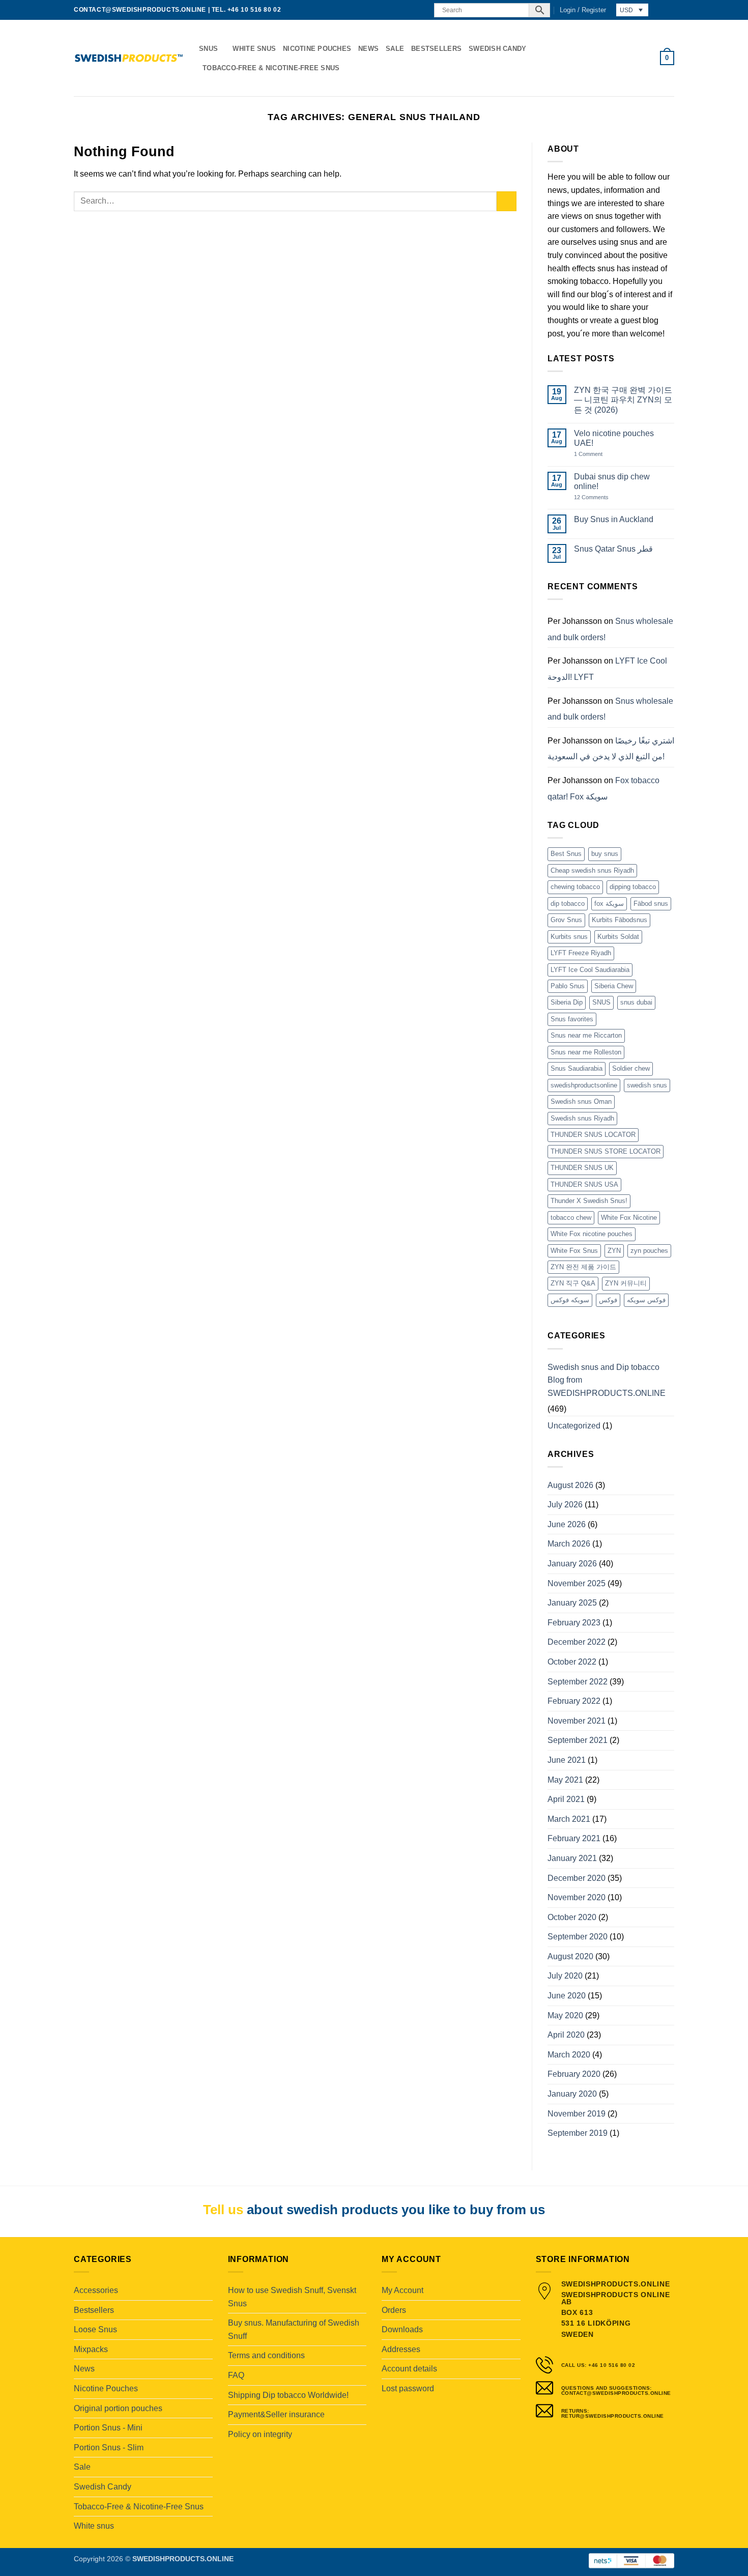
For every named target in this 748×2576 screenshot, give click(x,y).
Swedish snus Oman (581, 1101)
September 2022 (578, 1682)
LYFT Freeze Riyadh (581, 953)
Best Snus (566, 854)
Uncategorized (574, 1426)
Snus (208, 49)
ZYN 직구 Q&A (573, 1283)
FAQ (236, 2375)
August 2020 (570, 1956)
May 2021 (565, 1780)
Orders (394, 2310)
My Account (402, 2290)
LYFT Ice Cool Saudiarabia (590, 970)
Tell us (223, 2210)
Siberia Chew (614, 986)
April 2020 (566, 2035)
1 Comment (599, 454)
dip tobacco (568, 904)
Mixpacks (91, 2349)
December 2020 (577, 1878)
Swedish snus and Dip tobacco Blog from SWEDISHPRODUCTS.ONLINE (607, 1380)
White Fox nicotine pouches (592, 1234)
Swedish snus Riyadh (582, 1118)
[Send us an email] (411, 10)
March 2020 (569, 2055)
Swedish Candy (497, 49)
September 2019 (578, 2133)
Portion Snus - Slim (109, 2448)
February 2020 (574, 2074)
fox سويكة (609, 904)
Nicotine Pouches (317, 49)
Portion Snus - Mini (108, 2428)
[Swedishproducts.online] (129, 58)
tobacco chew (571, 1218)
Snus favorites (572, 1019)
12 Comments (599, 497)
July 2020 (565, 1976)
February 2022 (574, 1701)
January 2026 (572, 1564)
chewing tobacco (575, 887)
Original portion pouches (118, 2408)
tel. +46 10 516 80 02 (247, 10)
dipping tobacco (633, 887)
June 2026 (567, 1524)
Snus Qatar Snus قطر (613, 549)
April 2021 (566, 1799)
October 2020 (572, 1917)
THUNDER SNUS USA (584, 1184)
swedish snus (647, 1085)
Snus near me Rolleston (586, 1052)
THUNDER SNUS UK (582, 1168)
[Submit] (507, 201)
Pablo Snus (568, 986)
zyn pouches (649, 1251)
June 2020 (567, 1996)
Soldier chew (631, 1068)
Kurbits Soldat (618, 937)
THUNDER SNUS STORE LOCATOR (606, 1151)
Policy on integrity (260, 2434)
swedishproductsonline (584, 1085)
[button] (583, 10)
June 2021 (567, 1760)
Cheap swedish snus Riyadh (592, 870)
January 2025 (572, 1603)
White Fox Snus (574, 1251)
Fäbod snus (651, 904)
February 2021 (574, 1838)
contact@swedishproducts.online (140, 10)
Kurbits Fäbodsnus (620, 920)
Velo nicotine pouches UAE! (614, 438)
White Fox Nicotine (629, 1218)
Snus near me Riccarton (586, 1035)
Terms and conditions (266, 2355)
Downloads (402, 2329)
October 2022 (572, 1662)
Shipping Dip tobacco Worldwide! (288, 2395)
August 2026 (570, 1485)
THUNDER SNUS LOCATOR (593, 1135)
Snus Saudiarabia (577, 1068)
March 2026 (569, 1544)
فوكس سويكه (646, 1300)
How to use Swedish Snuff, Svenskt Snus (292, 2297)
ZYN (614, 1251)
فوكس (608, 1300)
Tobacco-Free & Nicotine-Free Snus (271, 68)
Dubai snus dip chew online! (612, 481)
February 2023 (574, 1623)
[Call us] (420, 10)
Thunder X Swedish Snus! (589, 1201)
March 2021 (569, 1819)
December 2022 (577, 1642)
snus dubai (636, 1002)
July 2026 (565, 1505)
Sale (395, 49)
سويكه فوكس (570, 1300)
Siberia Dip (567, 1002)
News (368, 49)
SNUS (601, 1002)
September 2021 (578, 1740)
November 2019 (577, 2114)
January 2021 (572, 1858)
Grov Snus (566, 920)
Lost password (408, 2388)
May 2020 (565, 2015)
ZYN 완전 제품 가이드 (583, 1267)
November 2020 (577, 1897)
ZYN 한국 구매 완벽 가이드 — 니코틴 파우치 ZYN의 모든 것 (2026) (623, 400)
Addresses (401, 2349)
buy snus (605, 854)
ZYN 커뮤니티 (626, 1283)
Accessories (96, 2290)
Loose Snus (95, 2329)
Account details (409, 2369)
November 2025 (577, 1583)
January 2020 (572, 2094)
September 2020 (578, 1937)
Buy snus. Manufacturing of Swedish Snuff (294, 2329)
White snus (254, 49)
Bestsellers (436, 49)
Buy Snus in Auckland (614, 519)
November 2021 (577, 1721)
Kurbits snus (569, 937)
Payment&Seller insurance (276, 2414)
